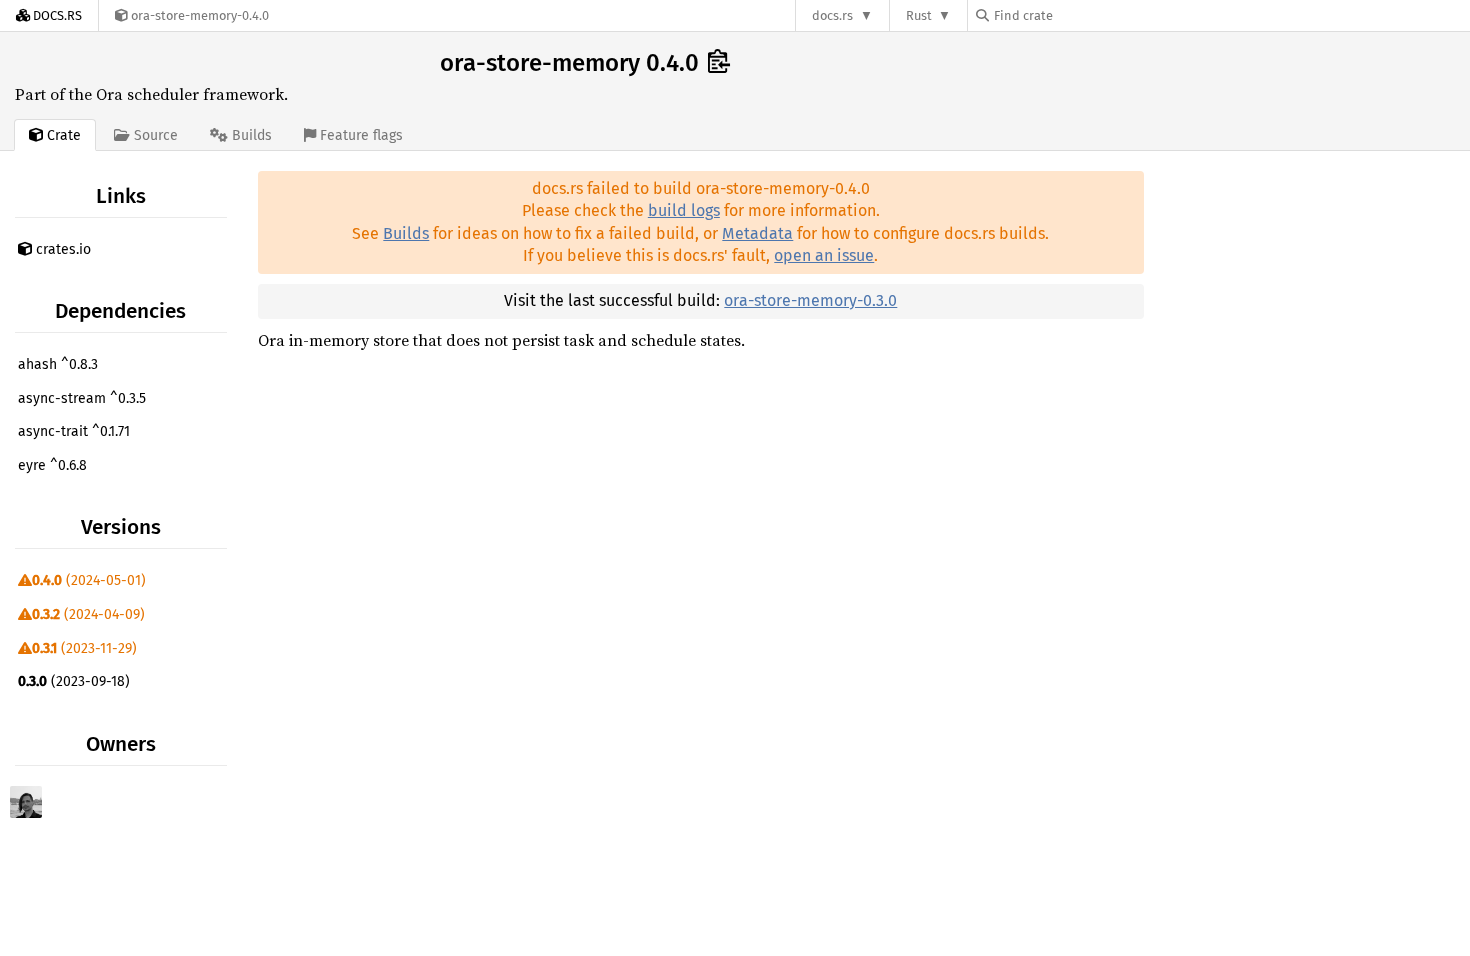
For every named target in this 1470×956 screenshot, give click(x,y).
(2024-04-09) (88, 614)
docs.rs (832, 15)
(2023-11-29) (84, 648)
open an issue (824, 255)
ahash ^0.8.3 (58, 364)
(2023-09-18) (74, 681)
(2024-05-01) (89, 580)
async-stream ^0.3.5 (82, 398)
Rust (919, 15)
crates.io (61, 249)
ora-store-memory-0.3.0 (810, 300)
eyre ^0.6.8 (52, 465)
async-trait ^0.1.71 (74, 431)
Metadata (757, 233)
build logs (684, 210)
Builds (406, 233)
